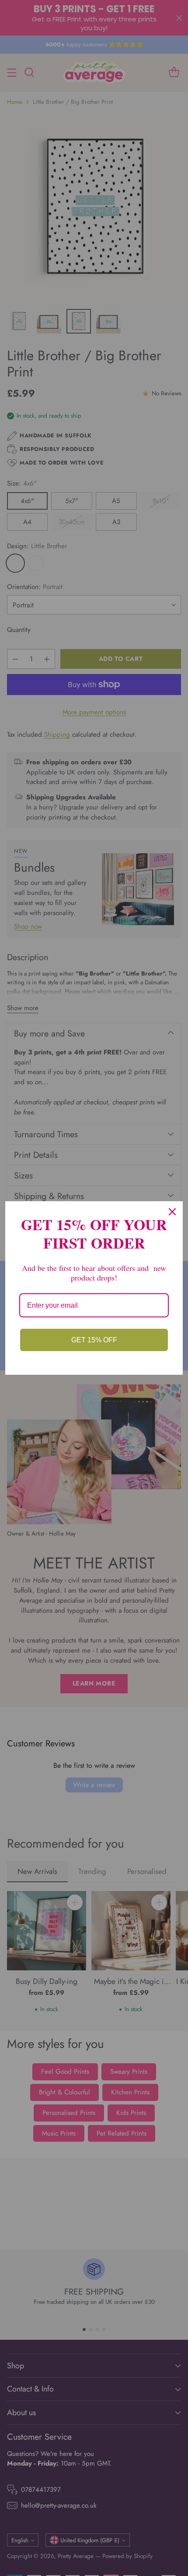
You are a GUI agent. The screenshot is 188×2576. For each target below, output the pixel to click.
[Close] (172, 1212)
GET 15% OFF (94, 1340)
